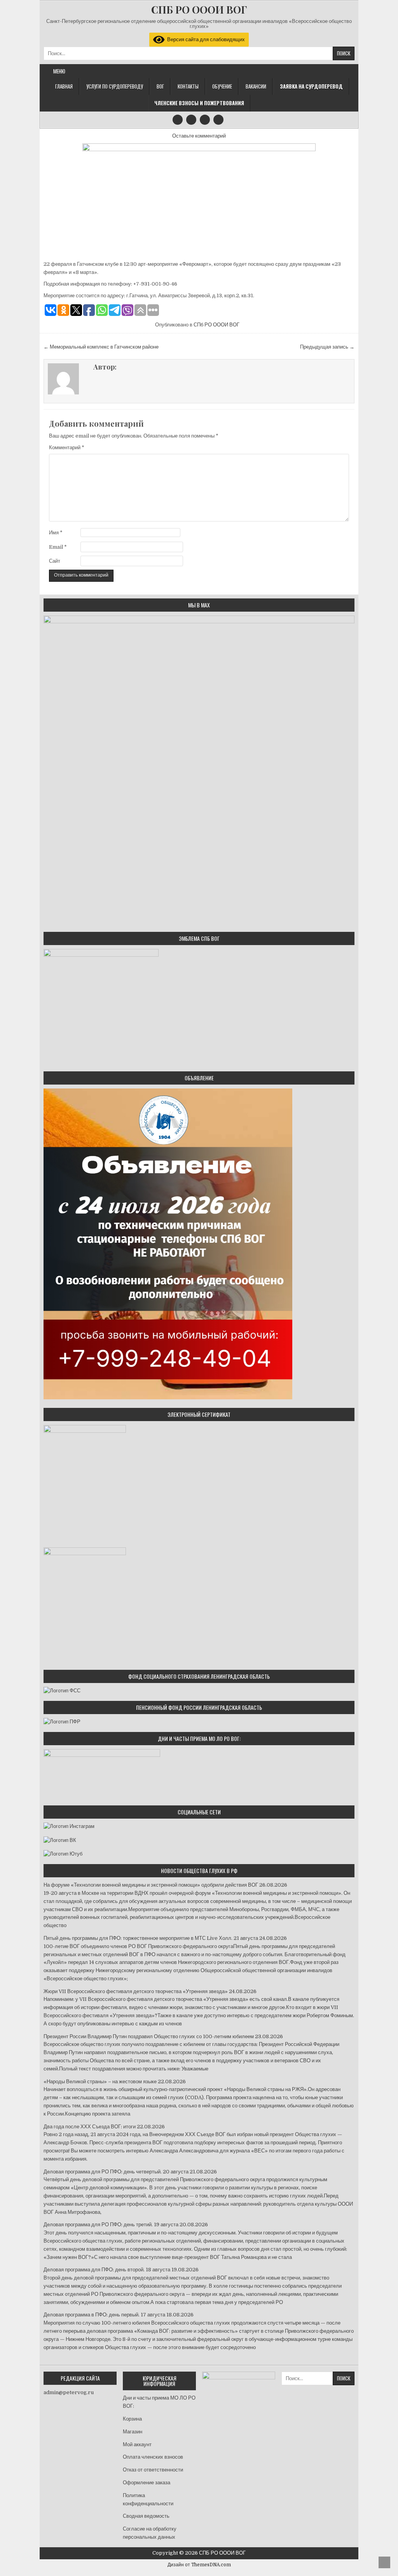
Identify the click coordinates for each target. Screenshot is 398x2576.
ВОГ (160, 86)
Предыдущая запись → (327, 347)
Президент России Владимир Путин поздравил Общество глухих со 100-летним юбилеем (149, 2036)
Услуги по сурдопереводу (115, 86)
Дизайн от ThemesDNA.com (199, 2565)
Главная (64, 86)
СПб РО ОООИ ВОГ (216, 325)
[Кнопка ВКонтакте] (205, 120)
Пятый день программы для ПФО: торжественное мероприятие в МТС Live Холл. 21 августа (151, 1938)
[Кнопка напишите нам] (218, 120)
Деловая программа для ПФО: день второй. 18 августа (107, 2270)
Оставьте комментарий (199, 136)
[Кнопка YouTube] (191, 120)
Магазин (133, 2432)
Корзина (132, 2419)
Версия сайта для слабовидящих (205, 39)
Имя (56, 533)
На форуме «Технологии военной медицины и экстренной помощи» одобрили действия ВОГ (151, 1885)
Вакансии (256, 86)
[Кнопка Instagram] (178, 120)
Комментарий (67, 447)
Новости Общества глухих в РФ (199, 1871)
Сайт (55, 561)
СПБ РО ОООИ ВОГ (199, 10)
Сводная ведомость (146, 2516)
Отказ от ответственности (153, 2470)
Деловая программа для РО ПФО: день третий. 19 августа (111, 2225)
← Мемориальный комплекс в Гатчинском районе (101, 347)
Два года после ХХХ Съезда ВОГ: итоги (90, 2127)
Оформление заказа (147, 2483)
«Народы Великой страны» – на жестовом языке (100, 2082)
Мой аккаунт (137, 2444)
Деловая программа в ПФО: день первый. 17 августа (104, 2315)
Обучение (222, 86)
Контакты (188, 86)
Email (58, 547)
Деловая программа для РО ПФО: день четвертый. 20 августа (116, 2172)
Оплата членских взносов (153, 2457)
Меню (59, 71)
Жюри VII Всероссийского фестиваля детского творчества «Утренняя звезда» (136, 1991)
